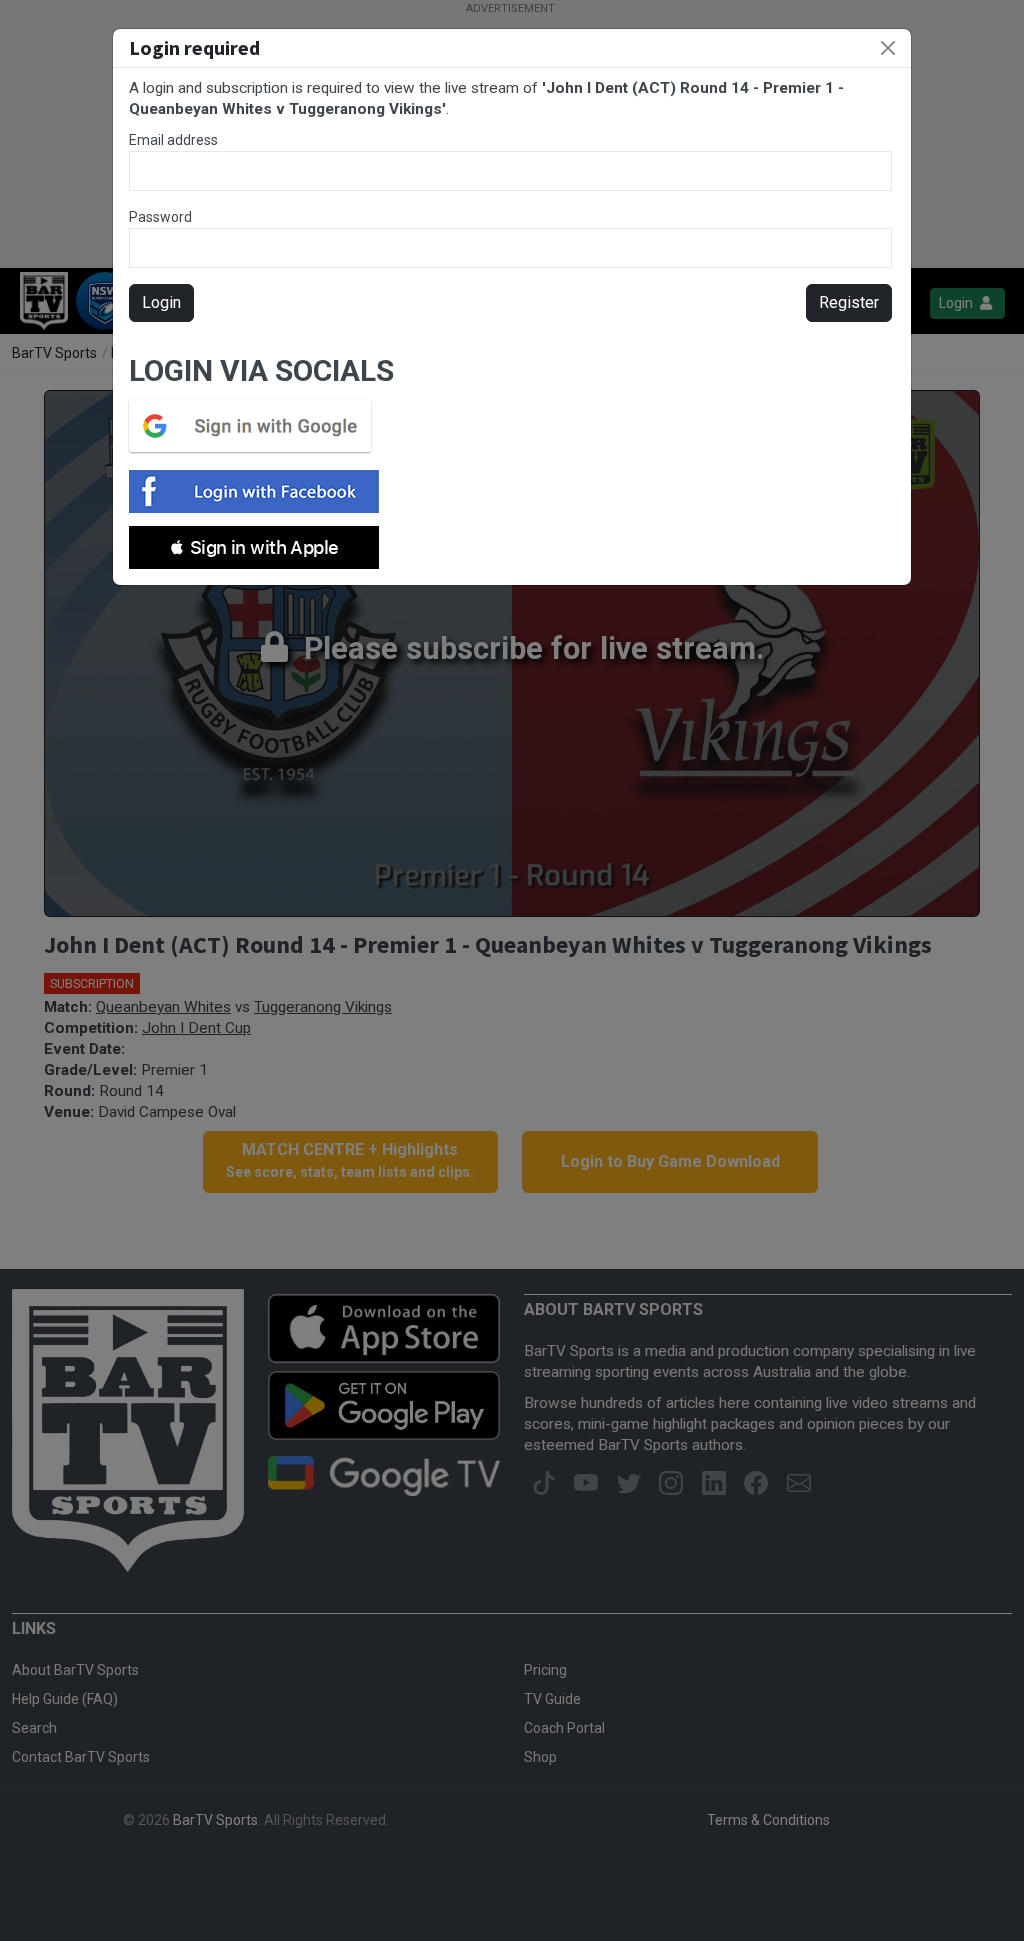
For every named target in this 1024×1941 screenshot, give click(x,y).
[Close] (888, 48)
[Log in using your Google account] (256, 426)
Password (160, 217)
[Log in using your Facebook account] (260, 491)
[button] (254, 547)
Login (161, 302)
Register (849, 302)
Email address (173, 140)
